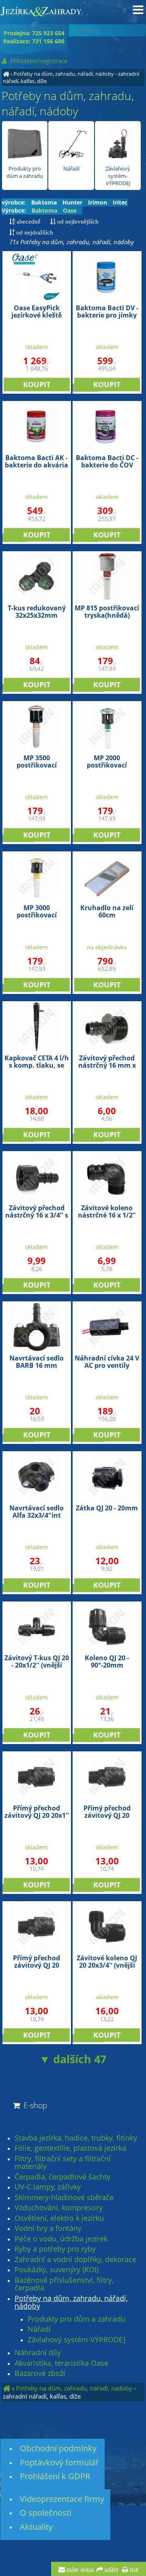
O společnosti (46, 2513)
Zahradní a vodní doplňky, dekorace (75, 2260)
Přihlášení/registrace (38, 61)
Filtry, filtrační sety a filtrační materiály (63, 2163)
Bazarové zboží (40, 2373)
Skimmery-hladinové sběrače (64, 2198)
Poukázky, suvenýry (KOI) (57, 2270)
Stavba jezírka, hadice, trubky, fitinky (76, 2138)
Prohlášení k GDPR (55, 2476)
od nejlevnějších (77, 221)
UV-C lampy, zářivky (48, 2187)
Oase (70, 210)
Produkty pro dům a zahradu (25, 172)
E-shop (34, 2105)
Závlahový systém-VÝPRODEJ (118, 176)
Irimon (98, 202)
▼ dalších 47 (73, 2059)
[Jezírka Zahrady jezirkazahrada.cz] (6, 74)
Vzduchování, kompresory (59, 2208)
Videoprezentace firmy (62, 2499)
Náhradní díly (38, 2353)
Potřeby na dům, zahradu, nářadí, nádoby (64, 74)
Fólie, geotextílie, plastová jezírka (70, 2148)
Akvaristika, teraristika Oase (61, 2363)
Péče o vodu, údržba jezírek (61, 2239)
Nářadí (71, 168)
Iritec (120, 202)
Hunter (72, 202)
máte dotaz (79, 2570)
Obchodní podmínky (58, 2448)
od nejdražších (34, 232)
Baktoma (44, 202)
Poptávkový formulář (59, 2462)
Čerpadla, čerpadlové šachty (62, 2177)
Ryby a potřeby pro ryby (55, 2249)
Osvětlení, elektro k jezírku (59, 2218)
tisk (133, 2570)
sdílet (111, 2570)
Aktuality (36, 2527)
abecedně (28, 221)
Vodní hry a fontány (48, 2228)
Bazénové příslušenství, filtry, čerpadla (64, 2284)
